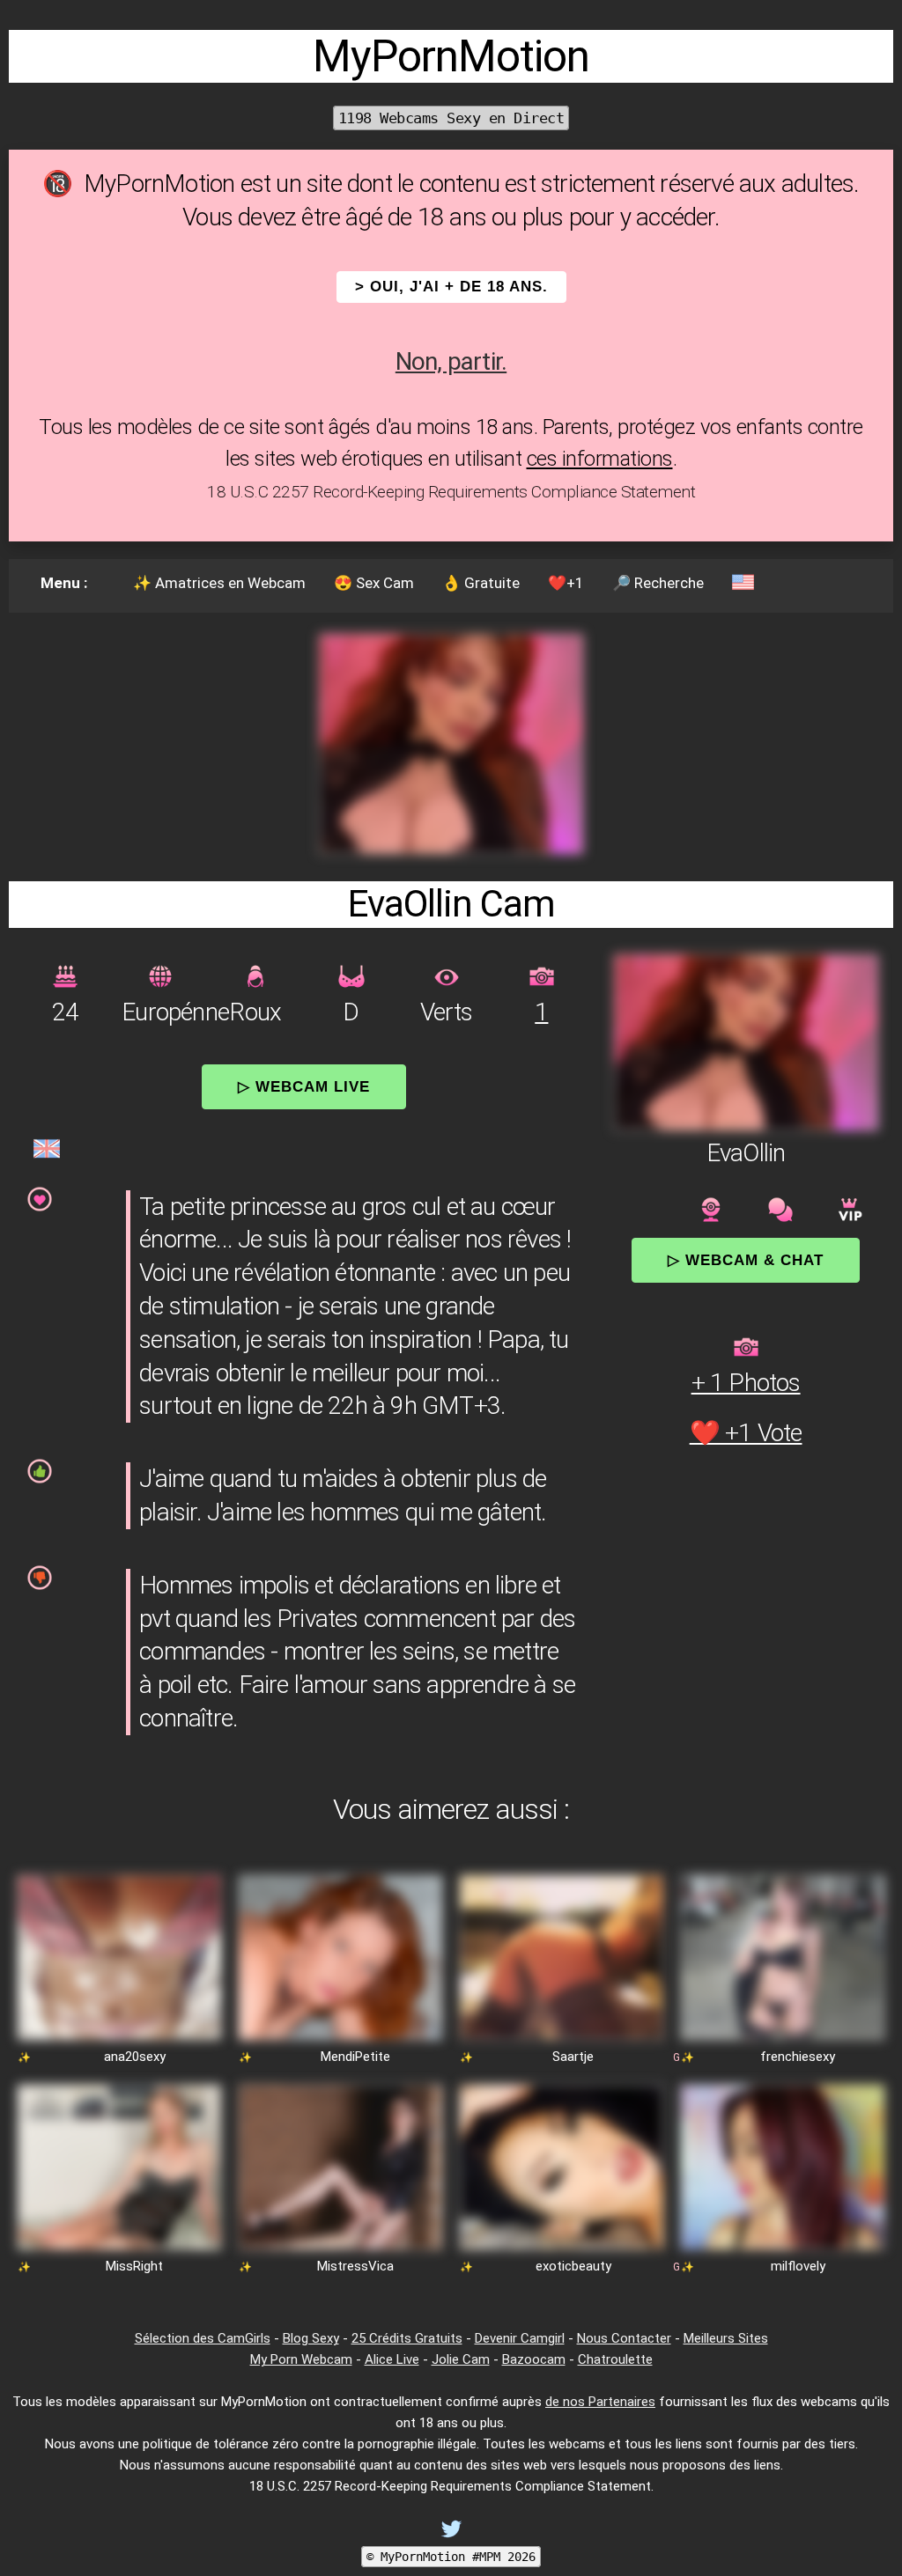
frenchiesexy (798, 2057)
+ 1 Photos (746, 1383)
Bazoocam (534, 2359)
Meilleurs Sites (726, 2338)
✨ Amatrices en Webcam (219, 583)
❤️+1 (566, 583)
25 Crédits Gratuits (407, 2338)
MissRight (134, 2266)
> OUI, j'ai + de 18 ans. (451, 287)
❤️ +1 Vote (746, 1433)
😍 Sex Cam (374, 583)
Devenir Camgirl (520, 2338)
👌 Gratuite (481, 583)
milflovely (798, 2266)
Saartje (573, 2057)
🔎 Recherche (658, 583)
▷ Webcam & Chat (746, 1260)
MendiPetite (355, 2057)
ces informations (600, 459)
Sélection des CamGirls (203, 2338)
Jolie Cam (461, 2359)
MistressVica (355, 2266)
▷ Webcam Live (304, 1086)
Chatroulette (615, 2359)
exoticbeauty (573, 2266)
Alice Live (392, 2359)
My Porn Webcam (301, 2359)
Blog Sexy (311, 2338)
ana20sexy (135, 2057)
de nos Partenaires (600, 2402)
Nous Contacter (624, 2338)
